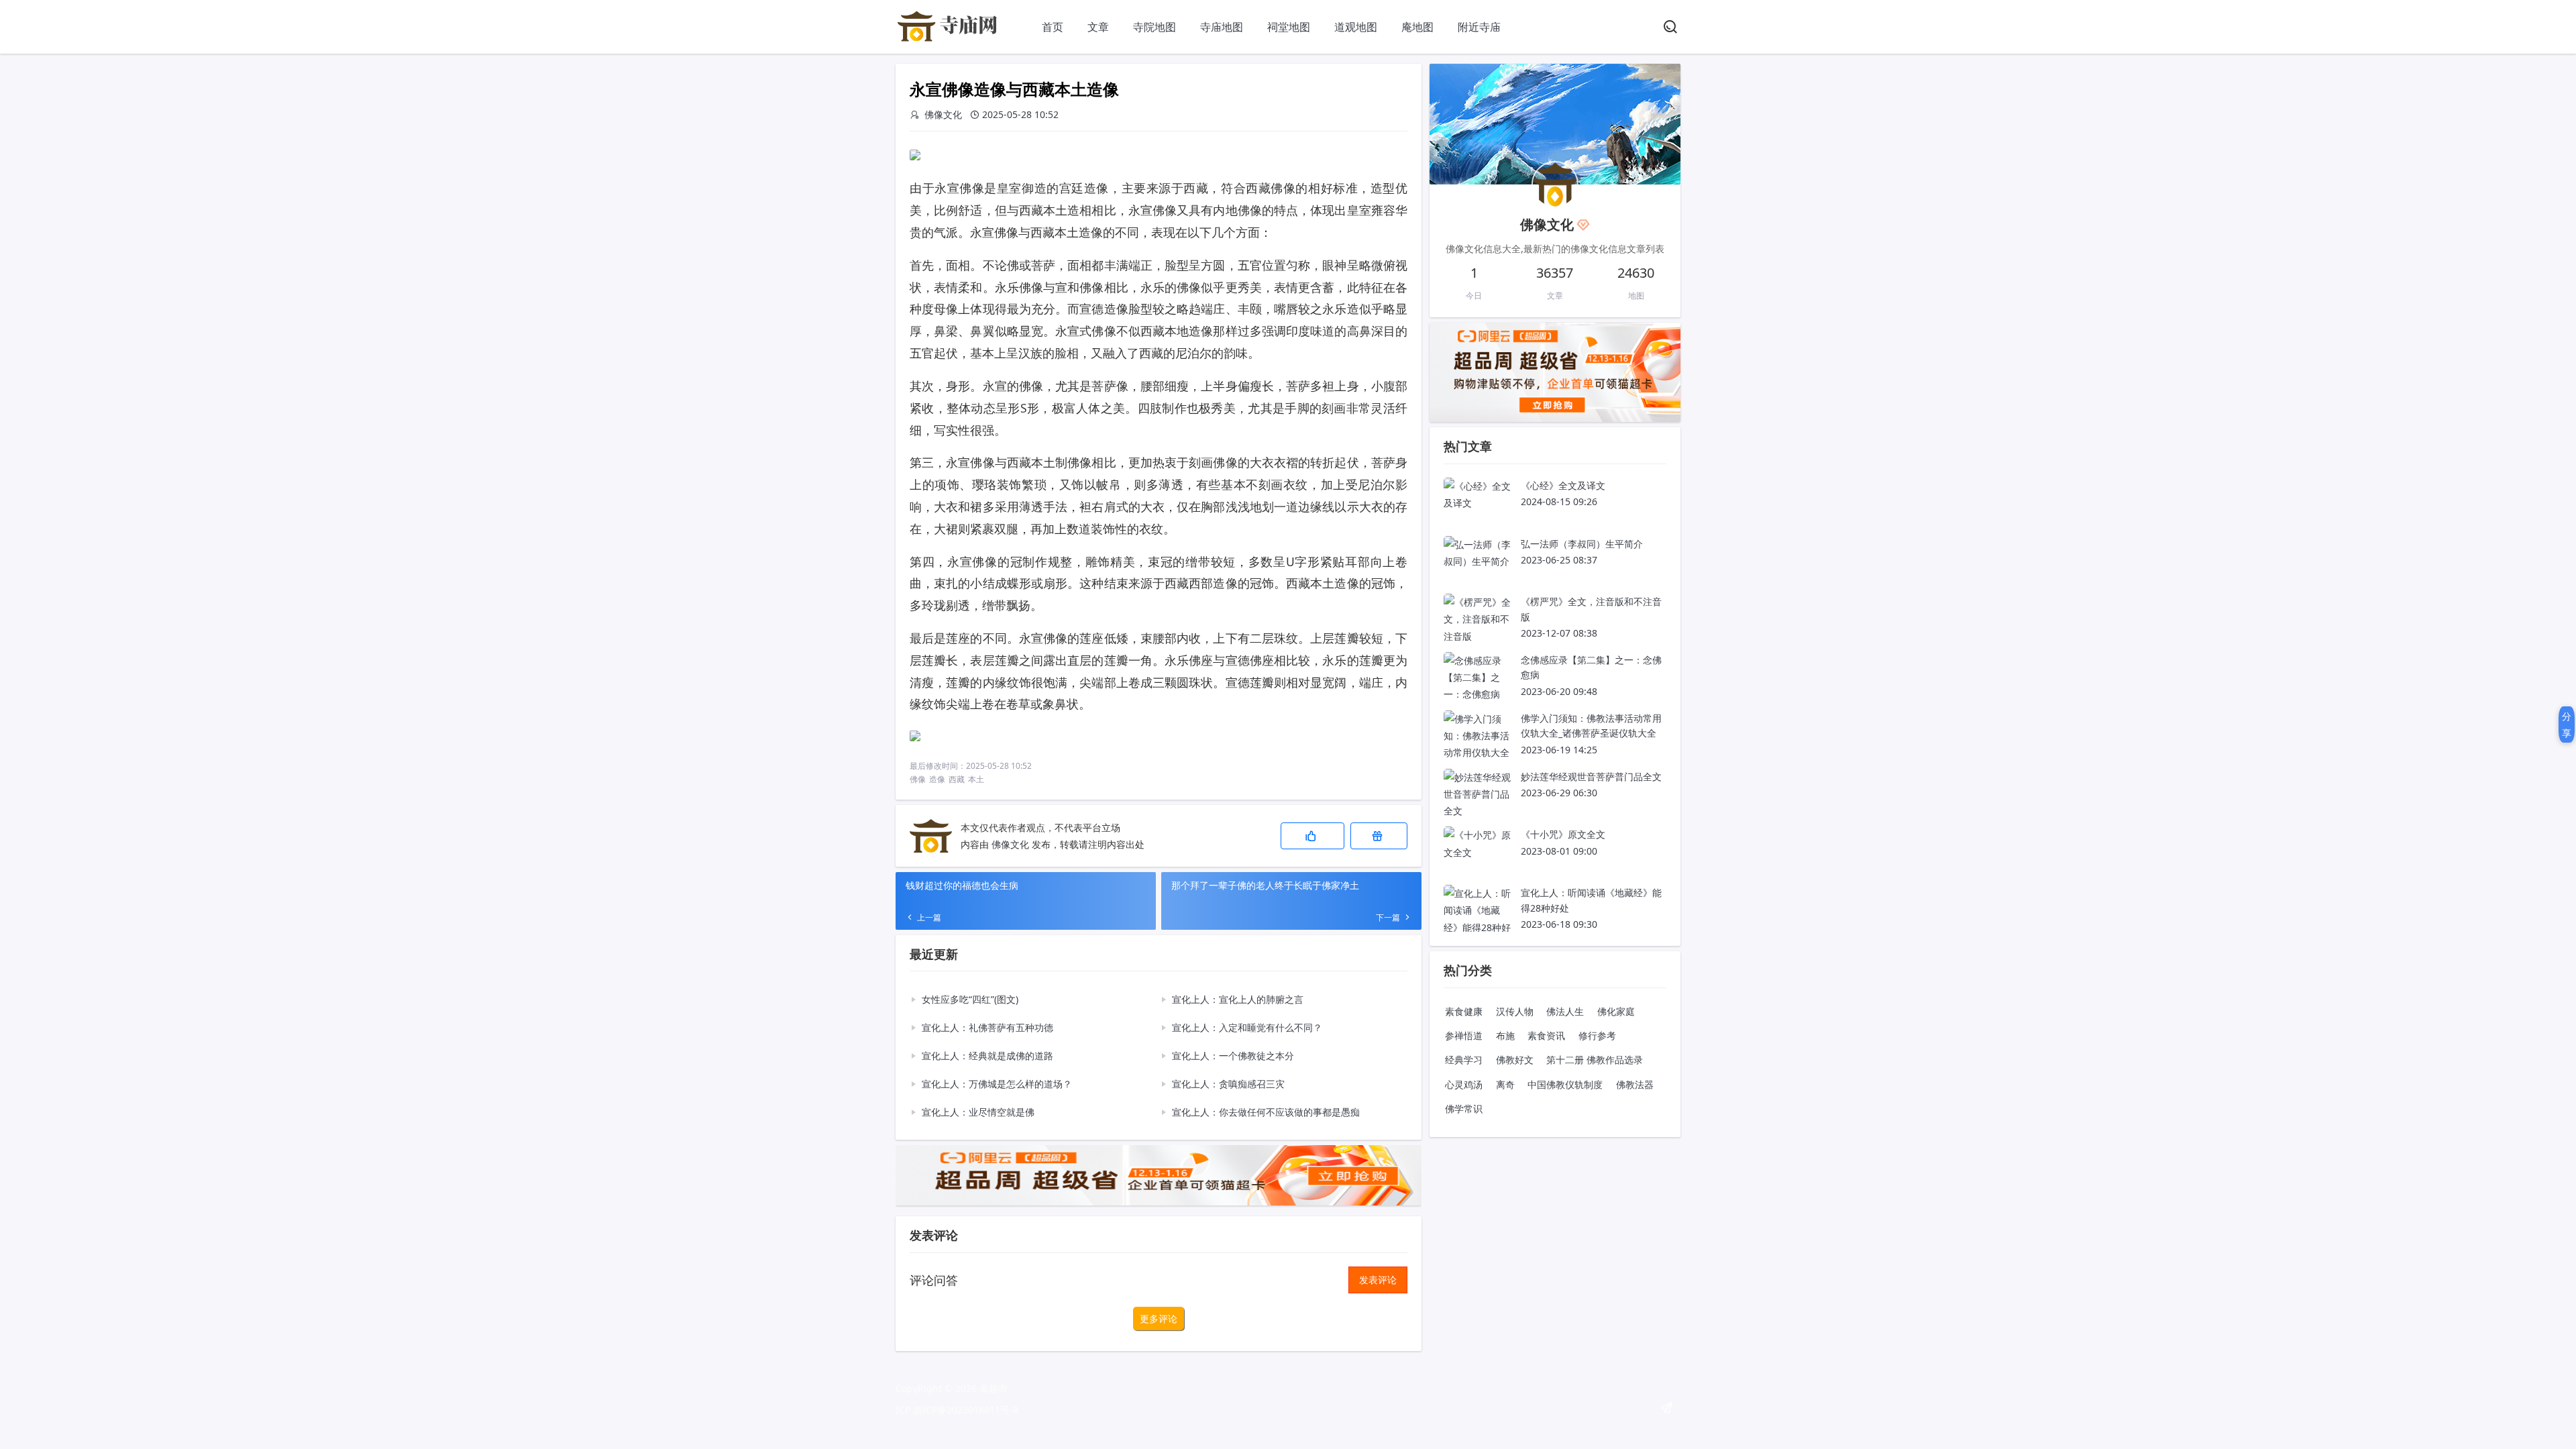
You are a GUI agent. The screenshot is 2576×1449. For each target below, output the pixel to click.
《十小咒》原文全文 (1563, 834)
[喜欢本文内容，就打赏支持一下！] (1379, 836)
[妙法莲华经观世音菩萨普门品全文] (1477, 811)
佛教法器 (1635, 1084)
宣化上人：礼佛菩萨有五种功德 (987, 1027)
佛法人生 (1565, 1011)
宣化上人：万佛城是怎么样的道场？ (997, 1084)
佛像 (918, 779)
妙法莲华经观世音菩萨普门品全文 (1591, 776)
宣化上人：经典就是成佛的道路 (987, 1056)
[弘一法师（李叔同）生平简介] (1477, 561)
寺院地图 (1155, 27)
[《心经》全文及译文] (1477, 503)
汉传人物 (1515, 1011)
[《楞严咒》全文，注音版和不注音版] (1477, 636)
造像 (937, 779)
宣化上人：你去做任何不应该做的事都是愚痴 (1266, 1112)
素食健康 (1464, 1011)
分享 (2567, 724)
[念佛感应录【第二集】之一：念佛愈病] (1477, 694)
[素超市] (949, 40)
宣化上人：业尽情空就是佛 (978, 1112)
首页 (1053, 27)
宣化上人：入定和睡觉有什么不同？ (1247, 1027)
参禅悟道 (1464, 1035)
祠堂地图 (1289, 27)
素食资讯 (1546, 1035)
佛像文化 (1010, 844)
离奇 (1505, 1084)
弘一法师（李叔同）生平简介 (1582, 544)
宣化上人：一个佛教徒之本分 (1233, 1056)
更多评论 (1159, 1319)
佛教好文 (1515, 1060)
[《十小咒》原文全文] (1477, 852)
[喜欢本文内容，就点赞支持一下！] (1312, 836)
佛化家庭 (1616, 1011)
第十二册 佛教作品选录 (1595, 1060)
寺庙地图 (1222, 27)
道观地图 (1356, 27)
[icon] (1667, 1408)
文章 (1098, 27)
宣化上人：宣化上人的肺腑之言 (1238, 999)
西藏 (957, 779)
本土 (976, 779)
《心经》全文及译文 (1563, 485)
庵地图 (1417, 27)
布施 (1505, 1035)
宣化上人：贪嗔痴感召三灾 (1228, 1084)
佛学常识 (1464, 1109)
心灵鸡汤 (1464, 1084)
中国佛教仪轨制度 (1565, 1084)
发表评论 (1378, 1280)
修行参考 (1597, 1035)
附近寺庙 (1479, 27)
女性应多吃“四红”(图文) (970, 999)
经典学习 (1464, 1060)
